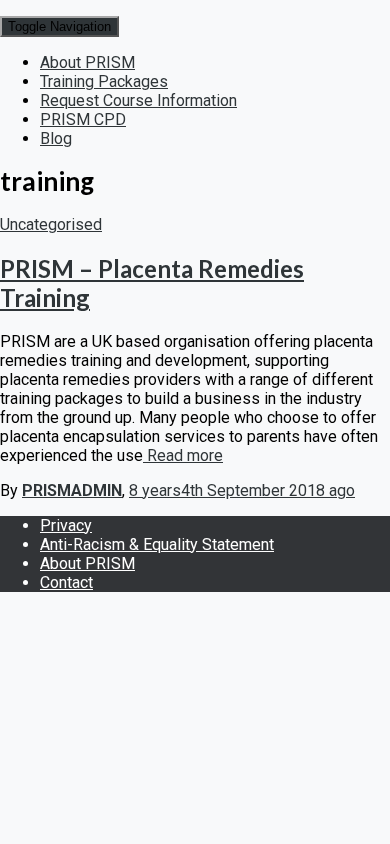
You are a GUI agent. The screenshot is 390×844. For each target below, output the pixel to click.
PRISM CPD (83, 119)
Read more (183, 455)
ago (242, 490)
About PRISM (87, 62)
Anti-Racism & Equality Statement (157, 544)
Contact (66, 582)
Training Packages (104, 81)
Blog (56, 138)
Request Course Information (138, 100)
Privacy (66, 525)
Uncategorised (51, 224)
